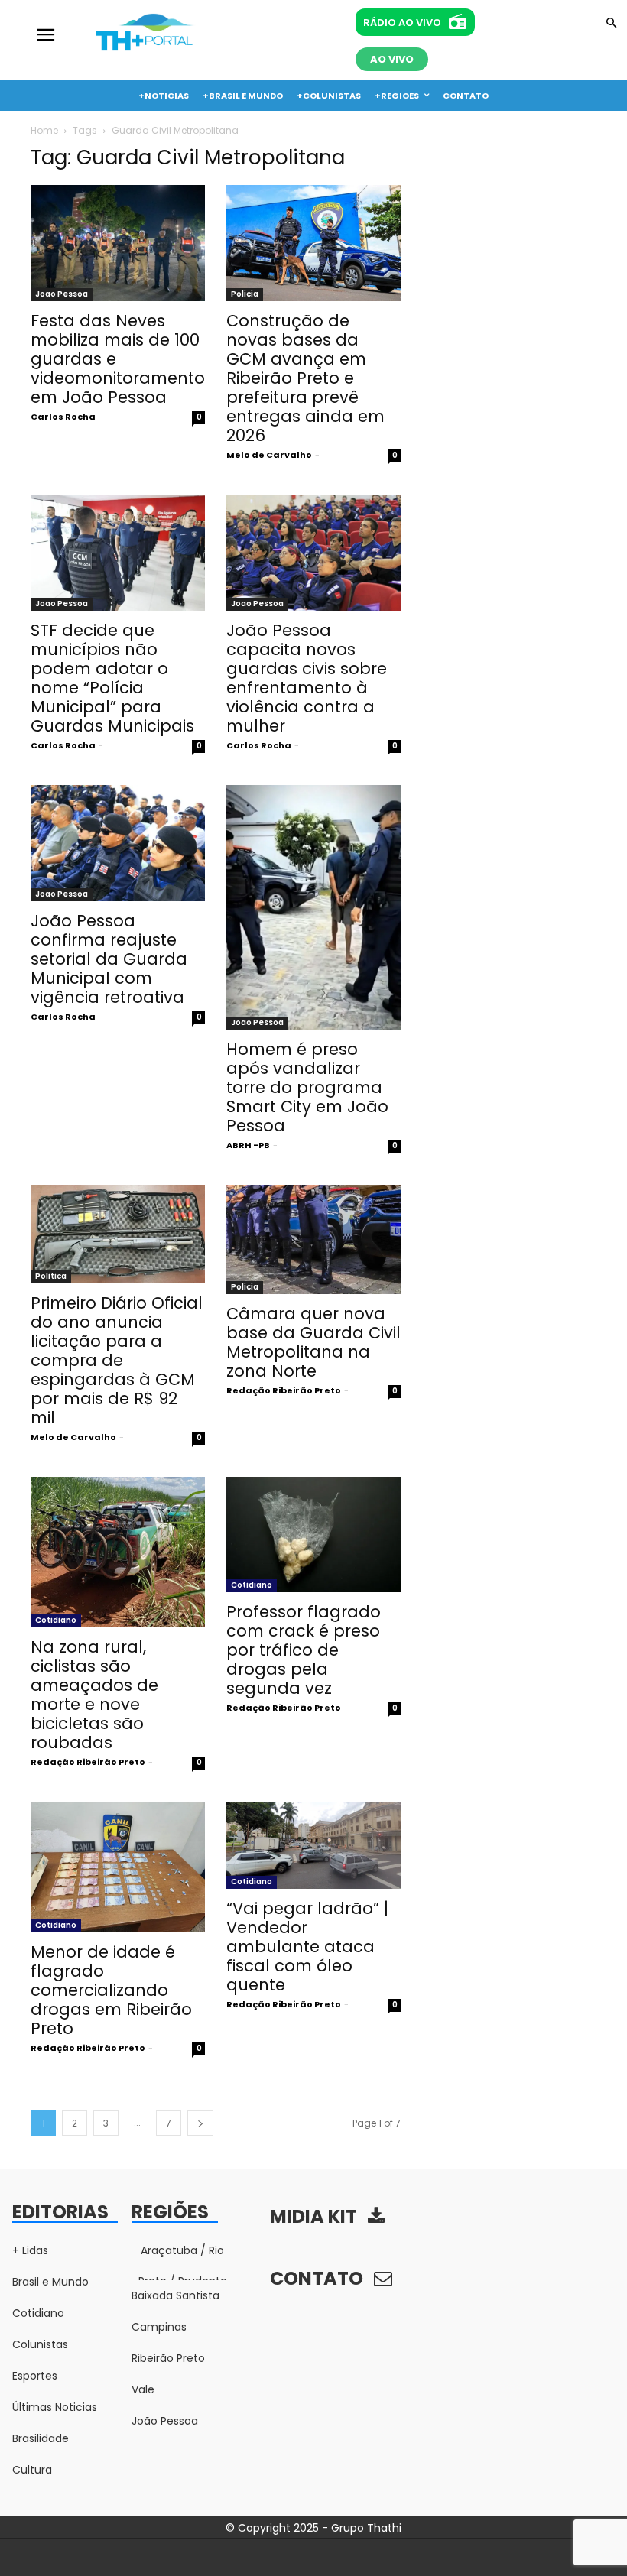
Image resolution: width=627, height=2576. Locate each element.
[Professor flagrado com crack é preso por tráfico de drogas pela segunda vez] (313, 1535)
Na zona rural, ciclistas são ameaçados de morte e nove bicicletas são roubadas (94, 1695)
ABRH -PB (248, 1145)
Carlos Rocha (63, 417)
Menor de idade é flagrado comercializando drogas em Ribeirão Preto (111, 1990)
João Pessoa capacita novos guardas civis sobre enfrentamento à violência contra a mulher (307, 678)
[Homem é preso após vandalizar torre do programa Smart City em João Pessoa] (313, 907)
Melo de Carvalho (269, 455)
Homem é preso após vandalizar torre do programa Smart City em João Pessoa (307, 1087)
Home (44, 130)
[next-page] (200, 2123)
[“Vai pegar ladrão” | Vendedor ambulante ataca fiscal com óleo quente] (313, 1845)
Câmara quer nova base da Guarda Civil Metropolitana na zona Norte (313, 1342)
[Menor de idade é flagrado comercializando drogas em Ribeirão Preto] (118, 1867)
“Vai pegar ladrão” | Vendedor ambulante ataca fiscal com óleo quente (307, 1947)
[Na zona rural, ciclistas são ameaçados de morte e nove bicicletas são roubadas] (118, 1552)
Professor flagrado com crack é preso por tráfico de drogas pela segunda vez (304, 1650)
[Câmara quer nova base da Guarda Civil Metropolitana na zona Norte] (313, 1239)
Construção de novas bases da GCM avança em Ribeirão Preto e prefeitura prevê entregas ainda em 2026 (305, 378)
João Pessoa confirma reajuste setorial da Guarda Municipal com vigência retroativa (109, 959)
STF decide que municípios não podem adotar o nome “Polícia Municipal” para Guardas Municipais (112, 678)
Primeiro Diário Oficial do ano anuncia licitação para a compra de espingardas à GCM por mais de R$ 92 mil (117, 1360)
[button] (611, 24)
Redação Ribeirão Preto (284, 1390)
